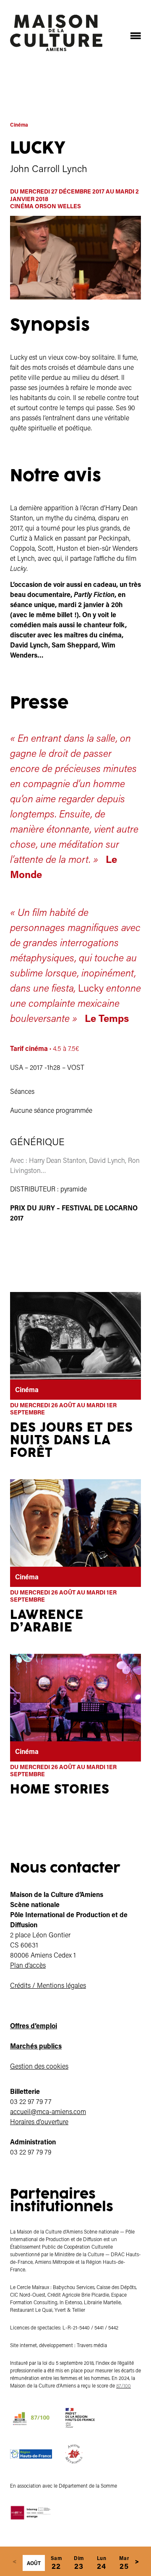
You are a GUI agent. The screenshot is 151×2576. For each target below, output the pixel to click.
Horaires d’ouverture (39, 2121)
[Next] (137, 2561)
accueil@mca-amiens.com (48, 2111)
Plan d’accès (28, 1965)
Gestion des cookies (39, 2066)
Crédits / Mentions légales (48, 1985)
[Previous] (14, 2561)
